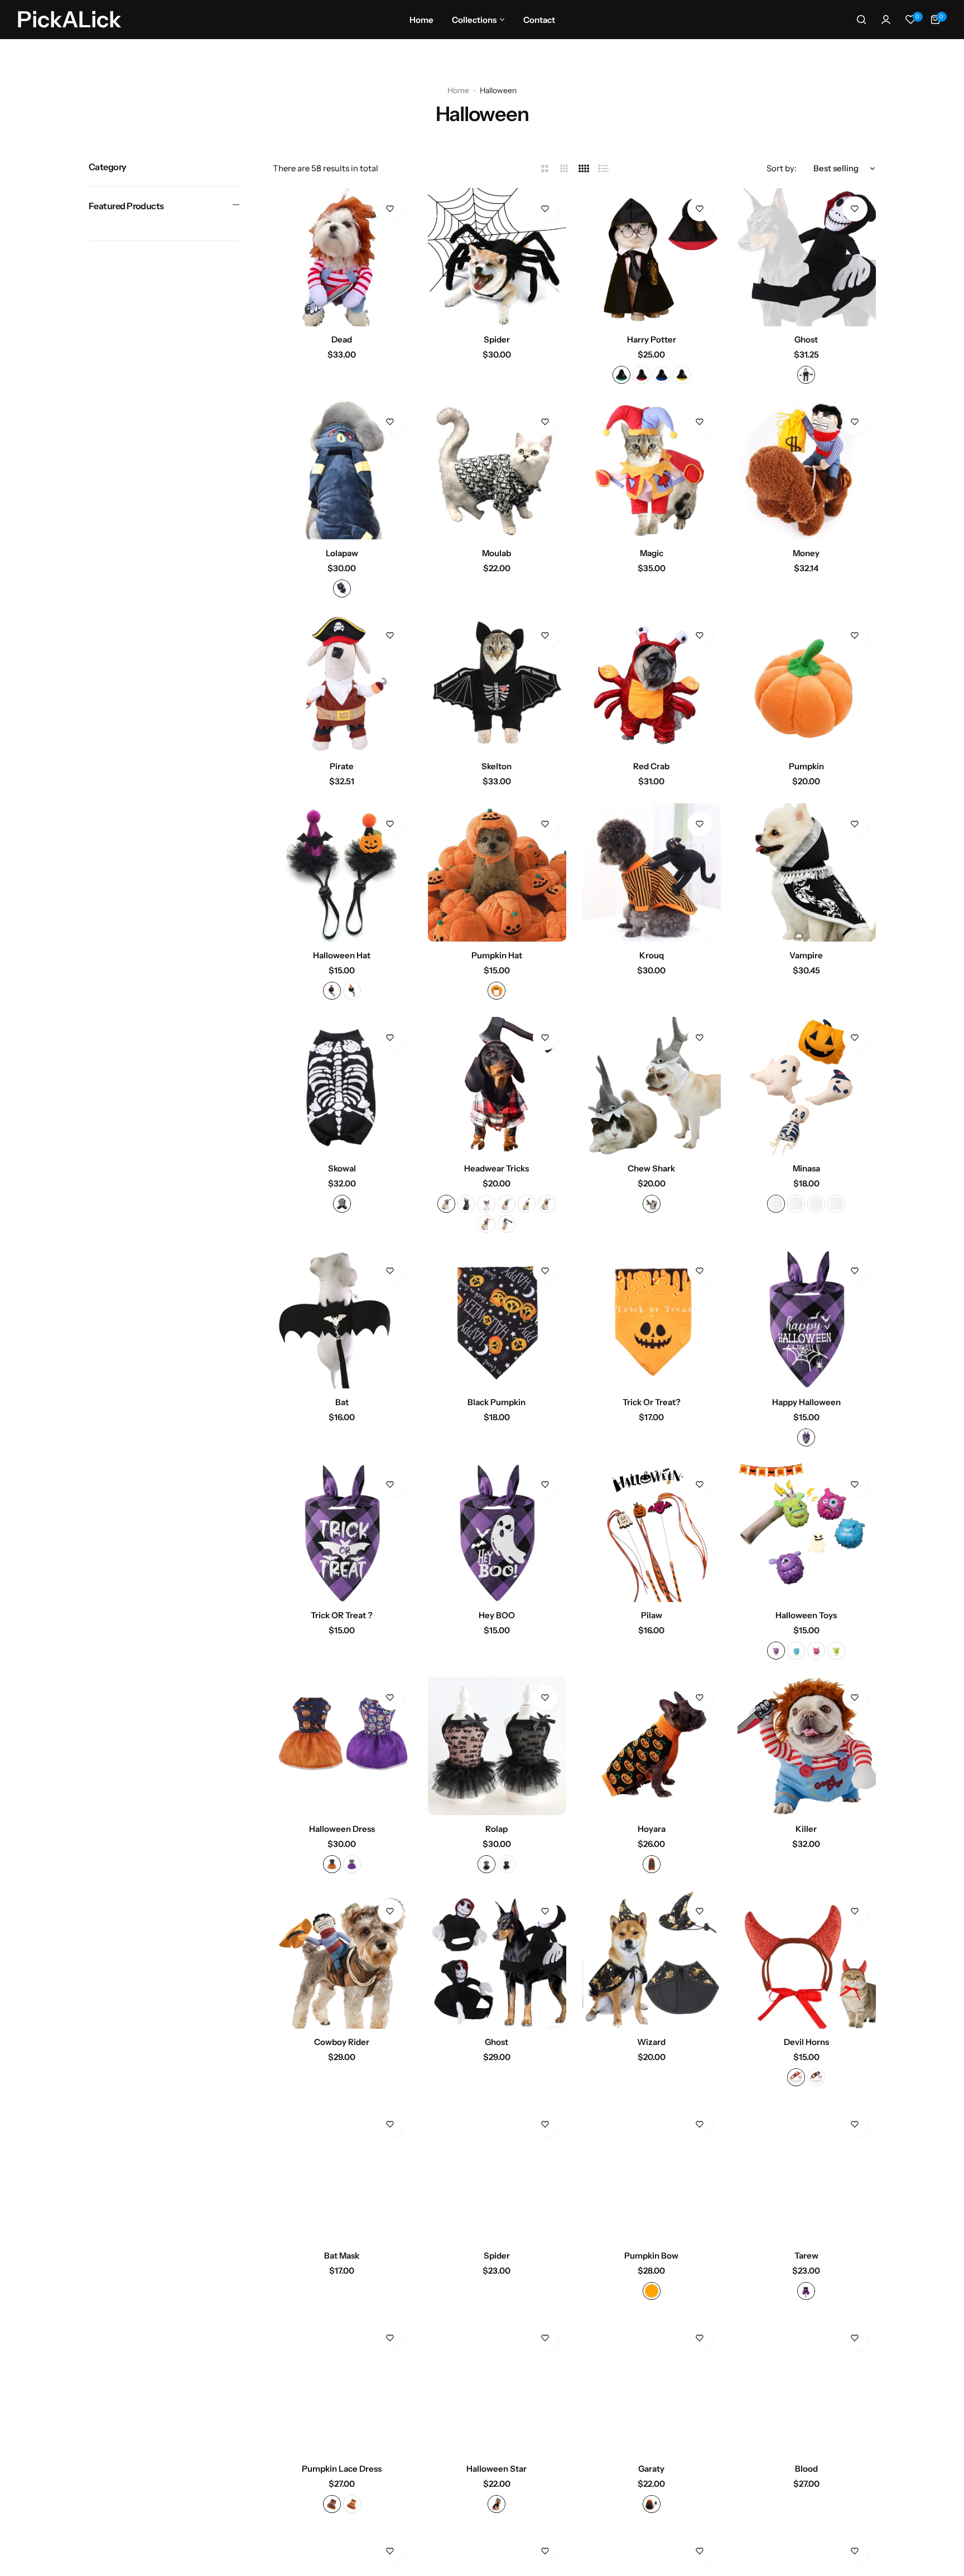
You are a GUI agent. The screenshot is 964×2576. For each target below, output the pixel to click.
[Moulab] (497, 470)
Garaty (651, 2469)
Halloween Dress (342, 1829)
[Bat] (342, 1319)
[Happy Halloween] (807, 1319)
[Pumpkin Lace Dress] (342, 2386)
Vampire (806, 955)
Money (806, 553)
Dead (342, 339)
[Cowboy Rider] (342, 1960)
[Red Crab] (652, 684)
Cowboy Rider (342, 2042)
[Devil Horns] (807, 1960)
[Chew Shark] (652, 1086)
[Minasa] (807, 1086)
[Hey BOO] (497, 1533)
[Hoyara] (652, 1746)
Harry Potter (652, 339)
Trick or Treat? (652, 1402)
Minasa (806, 1168)
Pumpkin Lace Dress (342, 2469)
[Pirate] (342, 684)
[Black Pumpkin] (497, 1319)
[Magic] (652, 470)
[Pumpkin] (807, 684)
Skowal (342, 1168)
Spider (497, 339)
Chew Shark (651, 1168)
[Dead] (342, 257)
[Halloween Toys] (807, 1533)
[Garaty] (652, 2386)
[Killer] (807, 1746)
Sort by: (782, 168)
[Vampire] (807, 872)
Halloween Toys (806, 1615)
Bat (342, 1402)
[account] (886, 20)
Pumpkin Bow (651, 2256)
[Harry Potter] (652, 257)
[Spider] (497, 257)
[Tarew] (807, 2173)
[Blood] (807, 2386)
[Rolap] (497, 1746)
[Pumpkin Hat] (497, 872)
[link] (184, 2517)
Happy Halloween (806, 1402)
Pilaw (652, 1615)
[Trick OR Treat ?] (342, 1533)
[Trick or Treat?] (652, 1319)
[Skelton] (497, 684)
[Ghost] (807, 257)
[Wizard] (652, 1960)
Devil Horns (806, 2042)
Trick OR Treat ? (342, 1615)
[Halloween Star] (497, 2386)
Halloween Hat (342, 955)
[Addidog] (39, 2540)
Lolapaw (342, 553)
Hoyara (652, 1829)
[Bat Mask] (342, 2173)
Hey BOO (497, 1615)
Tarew (806, 2256)
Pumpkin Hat (497, 955)
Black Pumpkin (497, 1402)
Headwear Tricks (497, 1168)
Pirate (342, 766)
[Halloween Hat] (342, 872)
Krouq (652, 955)
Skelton (497, 766)
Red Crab (651, 766)
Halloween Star (497, 2469)
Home (458, 90)
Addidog (78, 2529)
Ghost (806, 339)
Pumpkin (806, 766)
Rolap (497, 1829)
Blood (806, 2469)
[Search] (861, 20)
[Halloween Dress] (342, 1746)
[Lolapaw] (342, 470)
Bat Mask (342, 2256)
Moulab (497, 553)
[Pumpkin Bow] (652, 2173)
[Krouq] (652, 872)
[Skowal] (342, 1086)
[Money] (807, 470)
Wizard (651, 2042)
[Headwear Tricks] (497, 1086)
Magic (652, 553)
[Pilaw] (652, 1533)
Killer (806, 1829)
